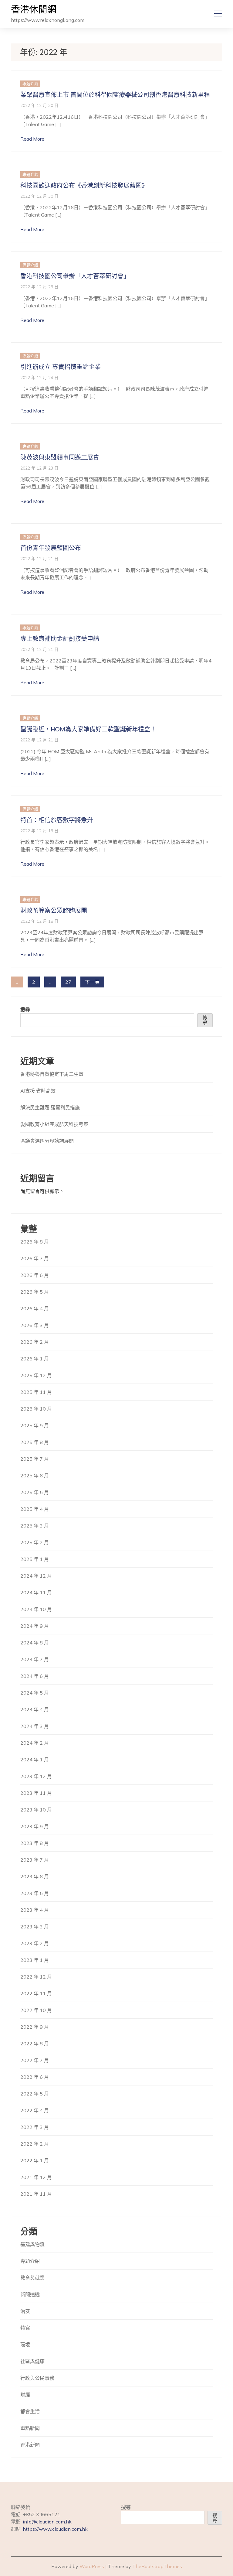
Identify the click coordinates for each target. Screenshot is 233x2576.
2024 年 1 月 (35, 1760)
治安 (25, 2311)
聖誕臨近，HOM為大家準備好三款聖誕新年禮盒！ (88, 729)
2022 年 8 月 (35, 2044)
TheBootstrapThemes (157, 2566)
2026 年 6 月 (35, 1275)
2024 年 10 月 (36, 1609)
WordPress (92, 2566)
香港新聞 (30, 2445)
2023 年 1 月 (35, 1960)
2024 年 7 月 (35, 1659)
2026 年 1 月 (35, 1359)
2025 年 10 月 (36, 1409)
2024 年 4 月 (35, 1709)
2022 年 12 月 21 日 (39, 558)
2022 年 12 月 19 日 (39, 831)
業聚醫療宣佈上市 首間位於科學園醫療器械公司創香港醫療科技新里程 (115, 95)
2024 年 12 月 (36, 1576)
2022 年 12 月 (36, 1977)
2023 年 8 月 (35, 1843)
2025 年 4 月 (35, 1509)
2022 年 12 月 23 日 (39, 468)
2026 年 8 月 (35, 1242)
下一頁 (92, 982)
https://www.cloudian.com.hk (55, 2529)
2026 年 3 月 (35, 1325)
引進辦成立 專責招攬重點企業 (61, 367)
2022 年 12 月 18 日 (39, 921)
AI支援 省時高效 (38, 1091)
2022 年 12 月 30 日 (39, 105)
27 (68, 982)
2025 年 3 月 (35, 1526)
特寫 (25, 2328)
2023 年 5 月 (35, 1893)
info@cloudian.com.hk (47, 2522)
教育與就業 (32, 2278)
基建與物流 (32, 2244)
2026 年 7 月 (35, 1258)
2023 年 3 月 (35, 1927)
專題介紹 (30, 84)
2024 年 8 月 (35, 1643)
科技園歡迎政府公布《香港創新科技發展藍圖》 (84, 186)
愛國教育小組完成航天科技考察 (54, 1124)
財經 (25, 2395)
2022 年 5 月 (35, 2094)
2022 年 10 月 (36, 2010)
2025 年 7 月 (35, 1459)
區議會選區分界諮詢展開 (47, 1141)
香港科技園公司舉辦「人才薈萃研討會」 (75, 276)
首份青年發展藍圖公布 (51, 548)
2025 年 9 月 (35, 1425)
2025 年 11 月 (36, 1392)
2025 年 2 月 (35, 1542)
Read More (32, 139)
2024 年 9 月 (35, 1626)
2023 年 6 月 (35, 1876)
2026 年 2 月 (35, 1342)
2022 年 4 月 (35, 2110)
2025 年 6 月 (35, 1476)
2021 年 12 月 (36, 2177)
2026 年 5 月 (35, 1292)
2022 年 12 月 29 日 (39, 287)
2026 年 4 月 (35, 1309)
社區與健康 (32, 2361)
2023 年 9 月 (35, 1826)
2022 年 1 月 (35, 2160)
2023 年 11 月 (36, 1793)
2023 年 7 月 (35, 1860)
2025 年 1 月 (35, 1559)
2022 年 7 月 (35, 2060)
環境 (25, 2345)
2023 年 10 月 (36, 1810)
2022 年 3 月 (35, 2127)
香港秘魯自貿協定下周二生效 (52, 1074)
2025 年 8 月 (35, 1442)
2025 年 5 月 (35, 1492)
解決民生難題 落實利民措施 (50, 1107)
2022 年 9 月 (35, 2027)
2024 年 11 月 (36, 1592)
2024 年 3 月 (35, 1726)
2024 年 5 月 (35, 1693)
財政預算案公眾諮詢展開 (54, 911)
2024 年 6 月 (35, 1676)
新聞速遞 (30, 2294)
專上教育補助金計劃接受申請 (60, 639)
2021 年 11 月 (36, 2194)
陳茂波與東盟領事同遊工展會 (60, 457)
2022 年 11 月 (36, 1993)
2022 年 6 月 (35, 2077)
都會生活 (30, 2411)
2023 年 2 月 (35, 1943)
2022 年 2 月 (35, 2144)
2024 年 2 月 (35, 1743)
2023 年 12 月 (36, 1776)
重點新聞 (30, 2428)
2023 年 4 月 (35, 1910)
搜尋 (25, 1010)
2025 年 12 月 (36, 1375)
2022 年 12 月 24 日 (39, 377)
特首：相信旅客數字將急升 (57, 820)
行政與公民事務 (37, 2378)
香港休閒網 (34, 10)
